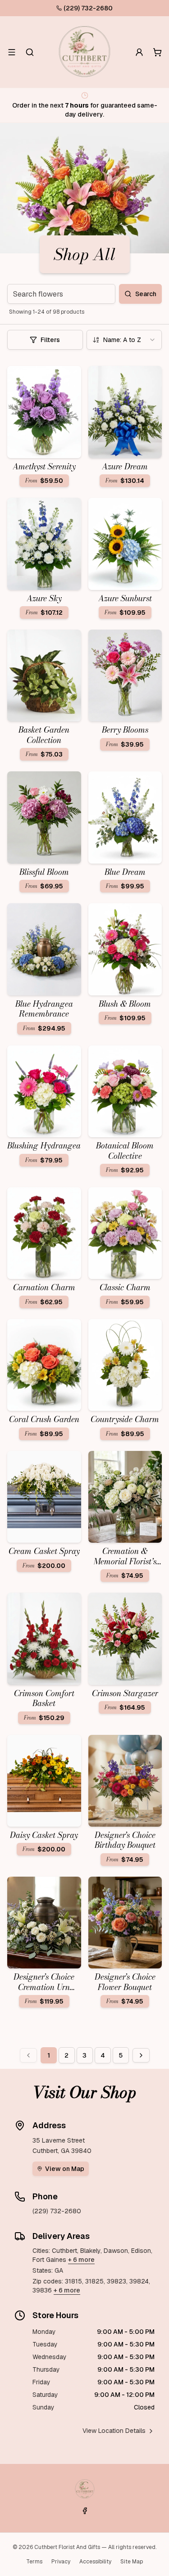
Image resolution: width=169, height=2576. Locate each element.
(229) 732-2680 (88, 8)
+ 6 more (81, 2260)
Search (146, 294)
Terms (34, 2562)
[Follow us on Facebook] (85, 2511)
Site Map (132, 2562)
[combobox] (124, 340)
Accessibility (95, 2562)
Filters (50, 340)
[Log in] (139, 52)
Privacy (61, 2562)
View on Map (65, 2169)
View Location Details (114, 2431)
